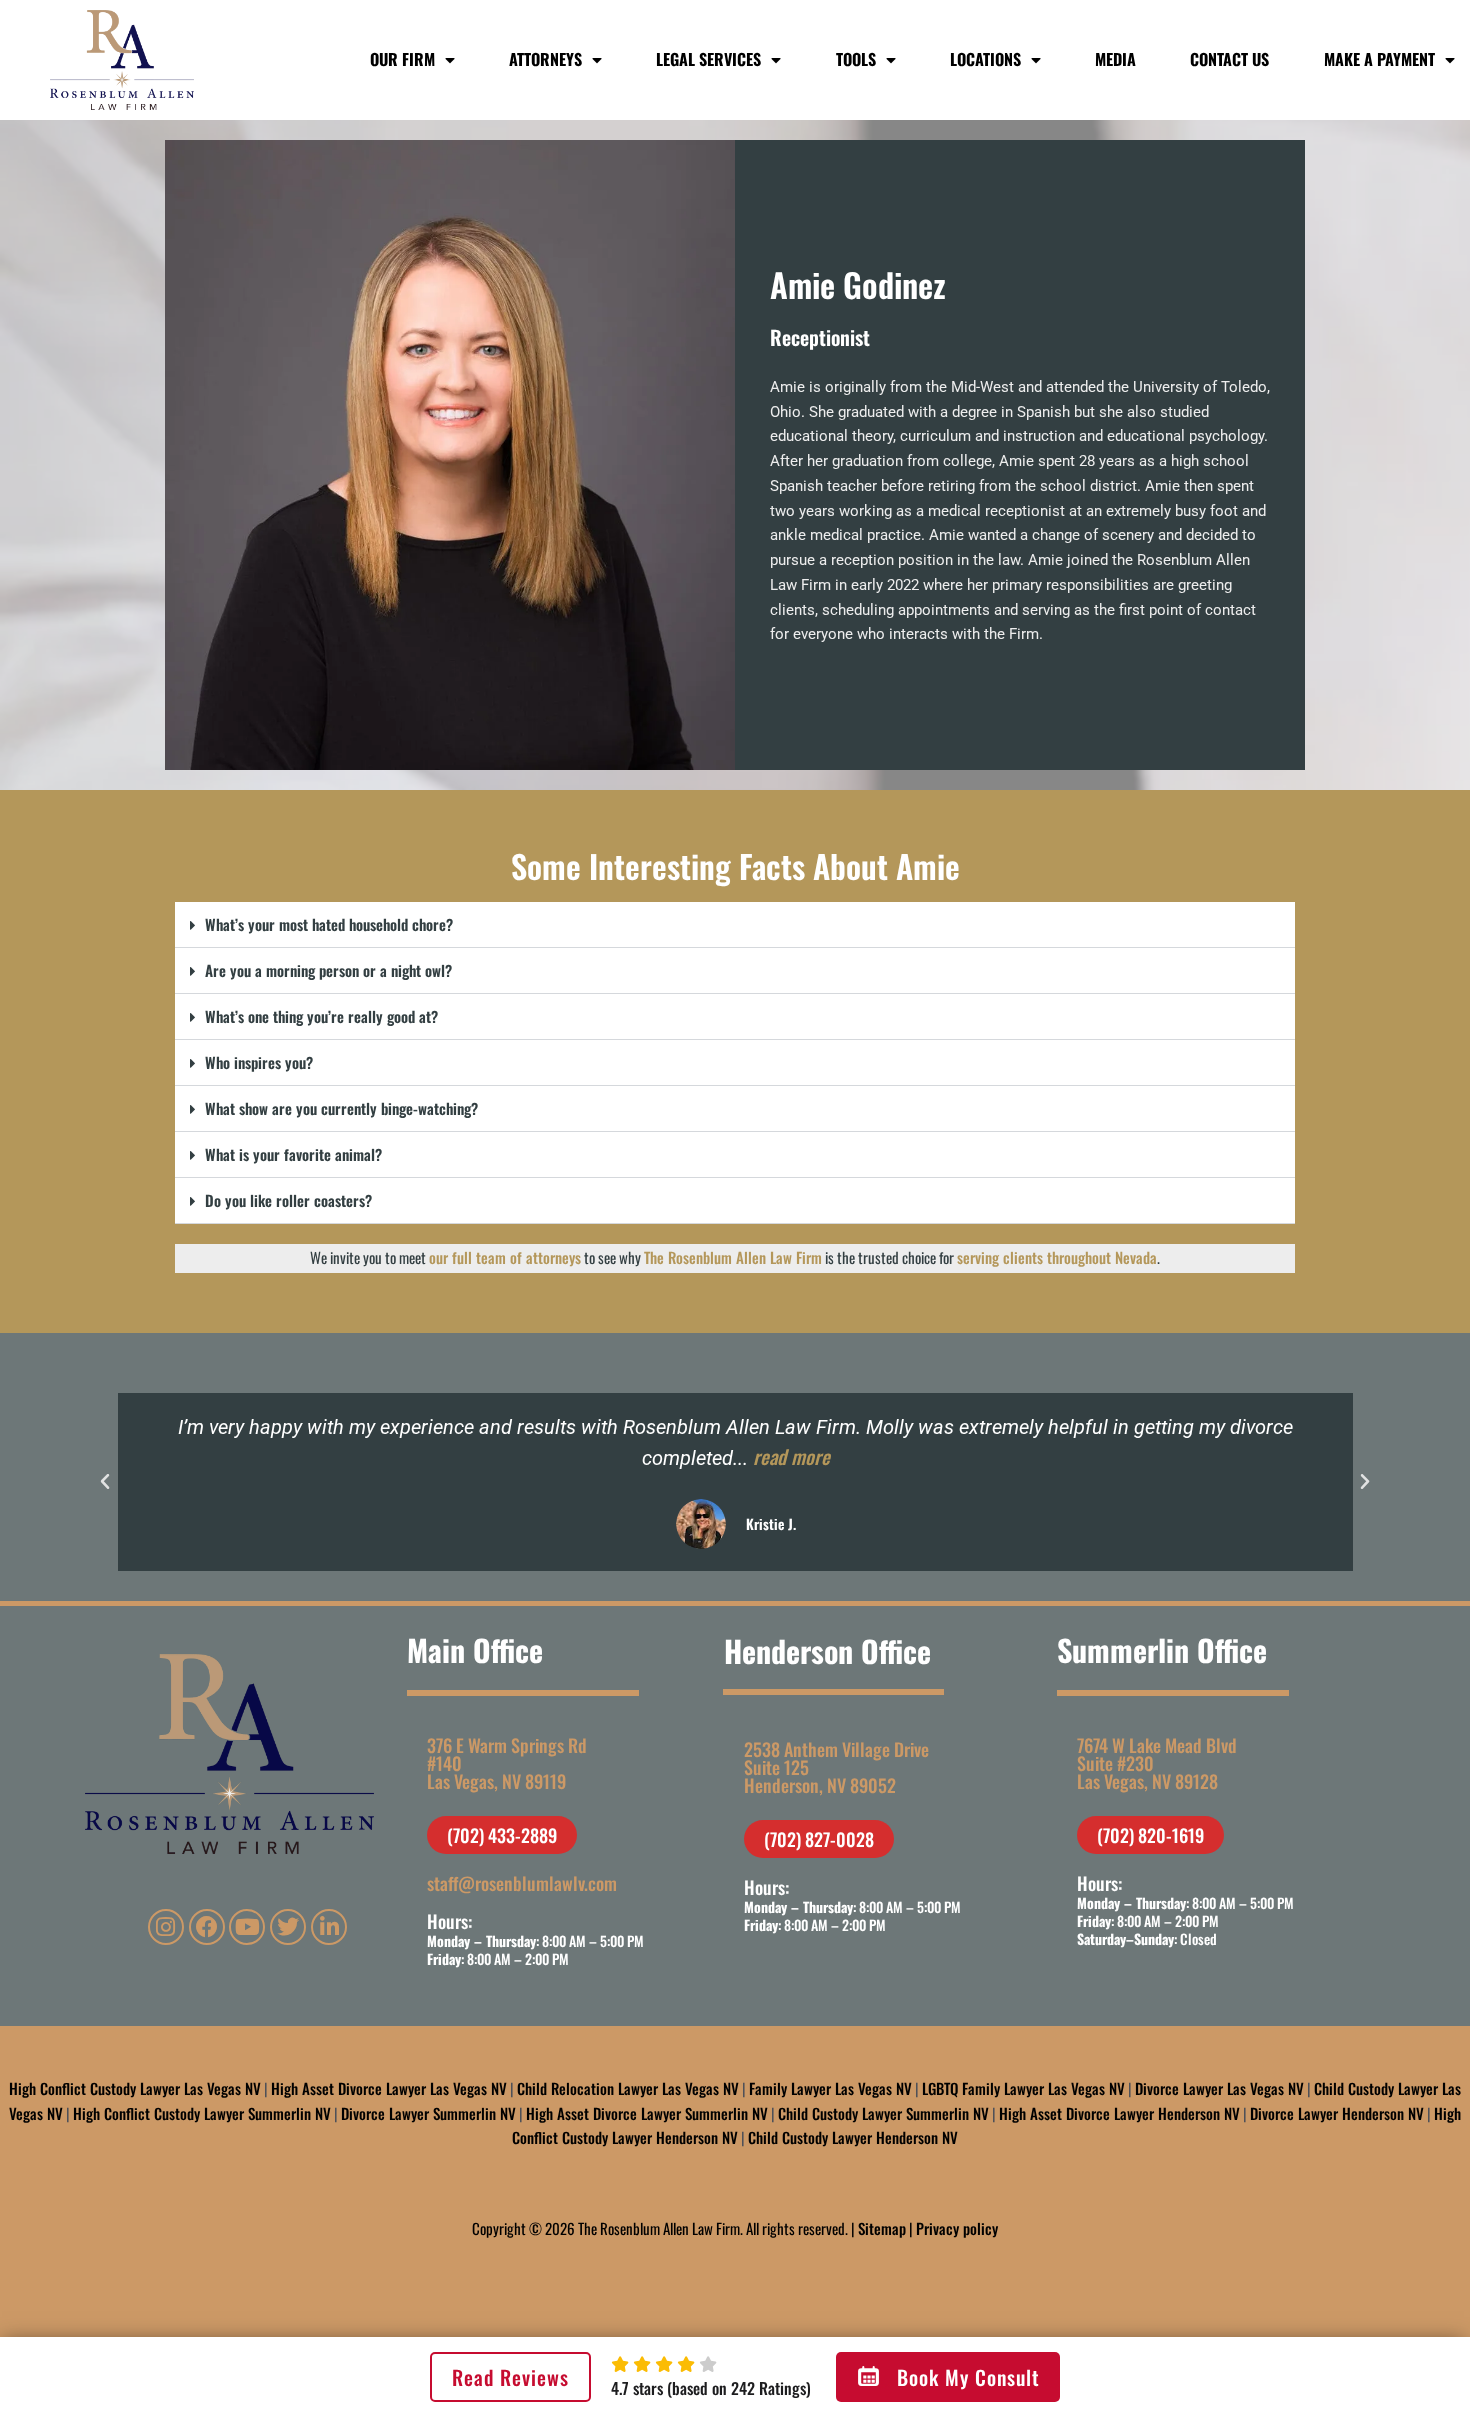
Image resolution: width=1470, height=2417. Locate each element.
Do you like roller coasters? (288, 1200)
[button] (735, 925)
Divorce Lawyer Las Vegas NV (1219, 2088)
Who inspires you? (259, 1062)
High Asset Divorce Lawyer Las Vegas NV (389, 2088)
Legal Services (708, 59)
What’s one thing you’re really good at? (321, 1016)
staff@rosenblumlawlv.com (522, 1883)
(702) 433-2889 (502, 1835)
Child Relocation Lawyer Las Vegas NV (628, 2088)
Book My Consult (968, 2377)
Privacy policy (957, 2228)
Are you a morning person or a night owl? (328, 970)
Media (1115, 59)
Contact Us (1229, 59)
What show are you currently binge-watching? (341, 1108)
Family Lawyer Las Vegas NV (830, 2088)
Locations (985, 59)
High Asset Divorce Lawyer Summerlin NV (647, 2113)
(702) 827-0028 (819, 1839)
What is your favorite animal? (293, 1154)
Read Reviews (510, 2377)
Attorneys (545, 59)
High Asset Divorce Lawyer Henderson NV (1119, 2113)
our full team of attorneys (505, 1257)
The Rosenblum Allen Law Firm (733, 1257)
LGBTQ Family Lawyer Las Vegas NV (1023, 2088)
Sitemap (882, 2228)
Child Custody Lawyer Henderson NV (853, 2137)
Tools (856, 59)
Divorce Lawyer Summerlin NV (428, 2113)
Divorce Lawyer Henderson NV (1337, 2113)
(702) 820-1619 (1150, 1835)
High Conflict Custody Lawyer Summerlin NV (202, 2113)
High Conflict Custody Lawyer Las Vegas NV (135, 2088)
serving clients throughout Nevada (1057, 1257)
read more (790, 1457)
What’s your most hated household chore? (329, 924)
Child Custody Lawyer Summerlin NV (883, 2113)
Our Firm (402, 59)
